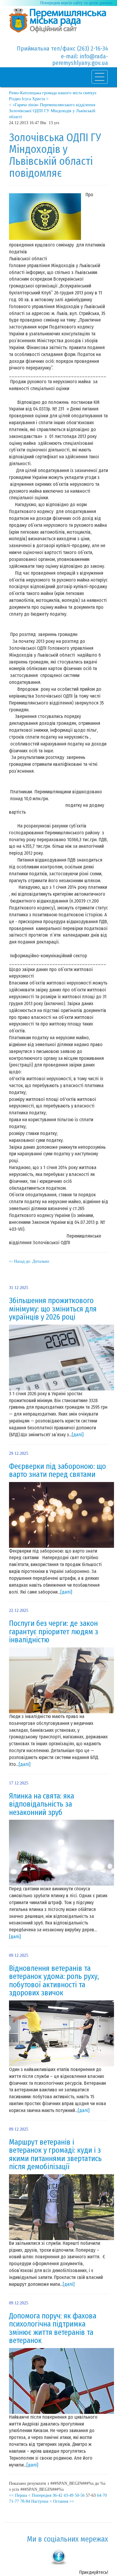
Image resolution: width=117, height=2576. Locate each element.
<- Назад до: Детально (29, 1261)
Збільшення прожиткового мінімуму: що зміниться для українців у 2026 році (53, 1309)
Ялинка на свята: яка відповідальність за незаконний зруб (42, 1804)
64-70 (102, 2495)
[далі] (78, 1435)
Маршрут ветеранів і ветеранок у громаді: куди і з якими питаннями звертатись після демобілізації (55, 2155)
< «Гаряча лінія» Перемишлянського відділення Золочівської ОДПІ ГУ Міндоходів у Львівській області (52, 111)
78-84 (25, 2501)
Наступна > (42, 2501)
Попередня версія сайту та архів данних (76, 3)
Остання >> (64, 2501)
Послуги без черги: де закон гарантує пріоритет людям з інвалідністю (54, 1632)
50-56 (80, 2495)
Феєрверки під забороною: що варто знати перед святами (57, 1471)
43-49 (69, 2495)
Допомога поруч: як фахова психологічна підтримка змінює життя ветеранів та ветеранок (53, 2328)
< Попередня (40, 2495)
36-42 (57, 2495)
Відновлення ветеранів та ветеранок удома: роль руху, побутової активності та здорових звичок (54, 1981)
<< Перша (18, 2495)
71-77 (14, 2501)
